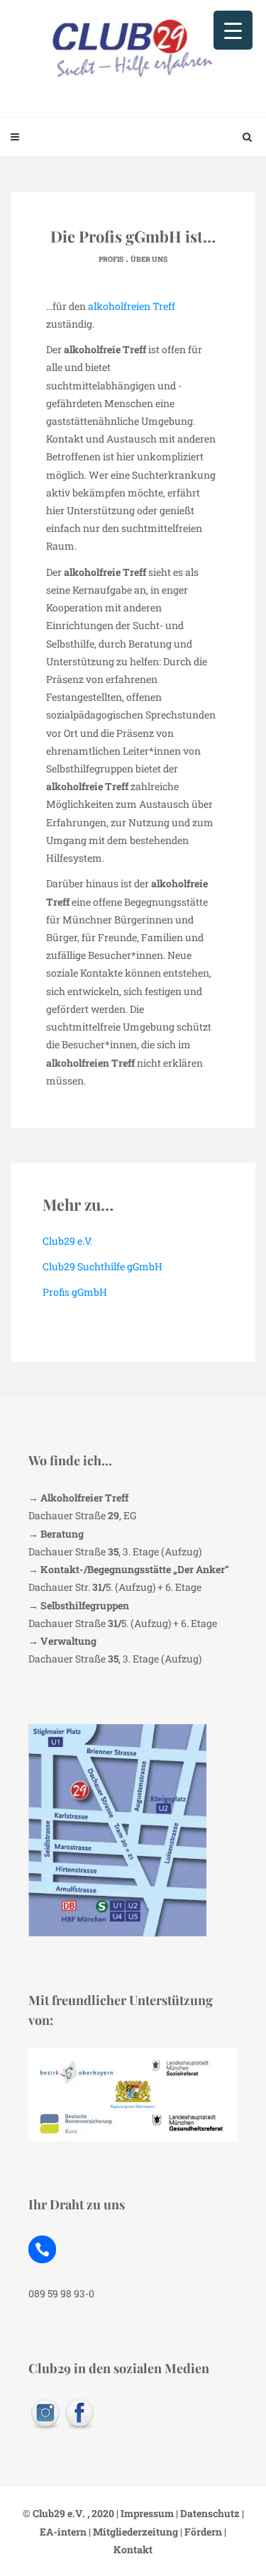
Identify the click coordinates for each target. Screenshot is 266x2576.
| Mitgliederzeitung (132, 2532)
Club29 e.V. (67, 1241)
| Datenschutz (207, 2513)
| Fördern (200, 2532)
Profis (111, 259)
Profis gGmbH (75, 1292)
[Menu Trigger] (233, 30)
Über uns (149, 259)
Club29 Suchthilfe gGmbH (102, 1266)
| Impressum (144, 2513)
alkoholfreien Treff (132, 306)
